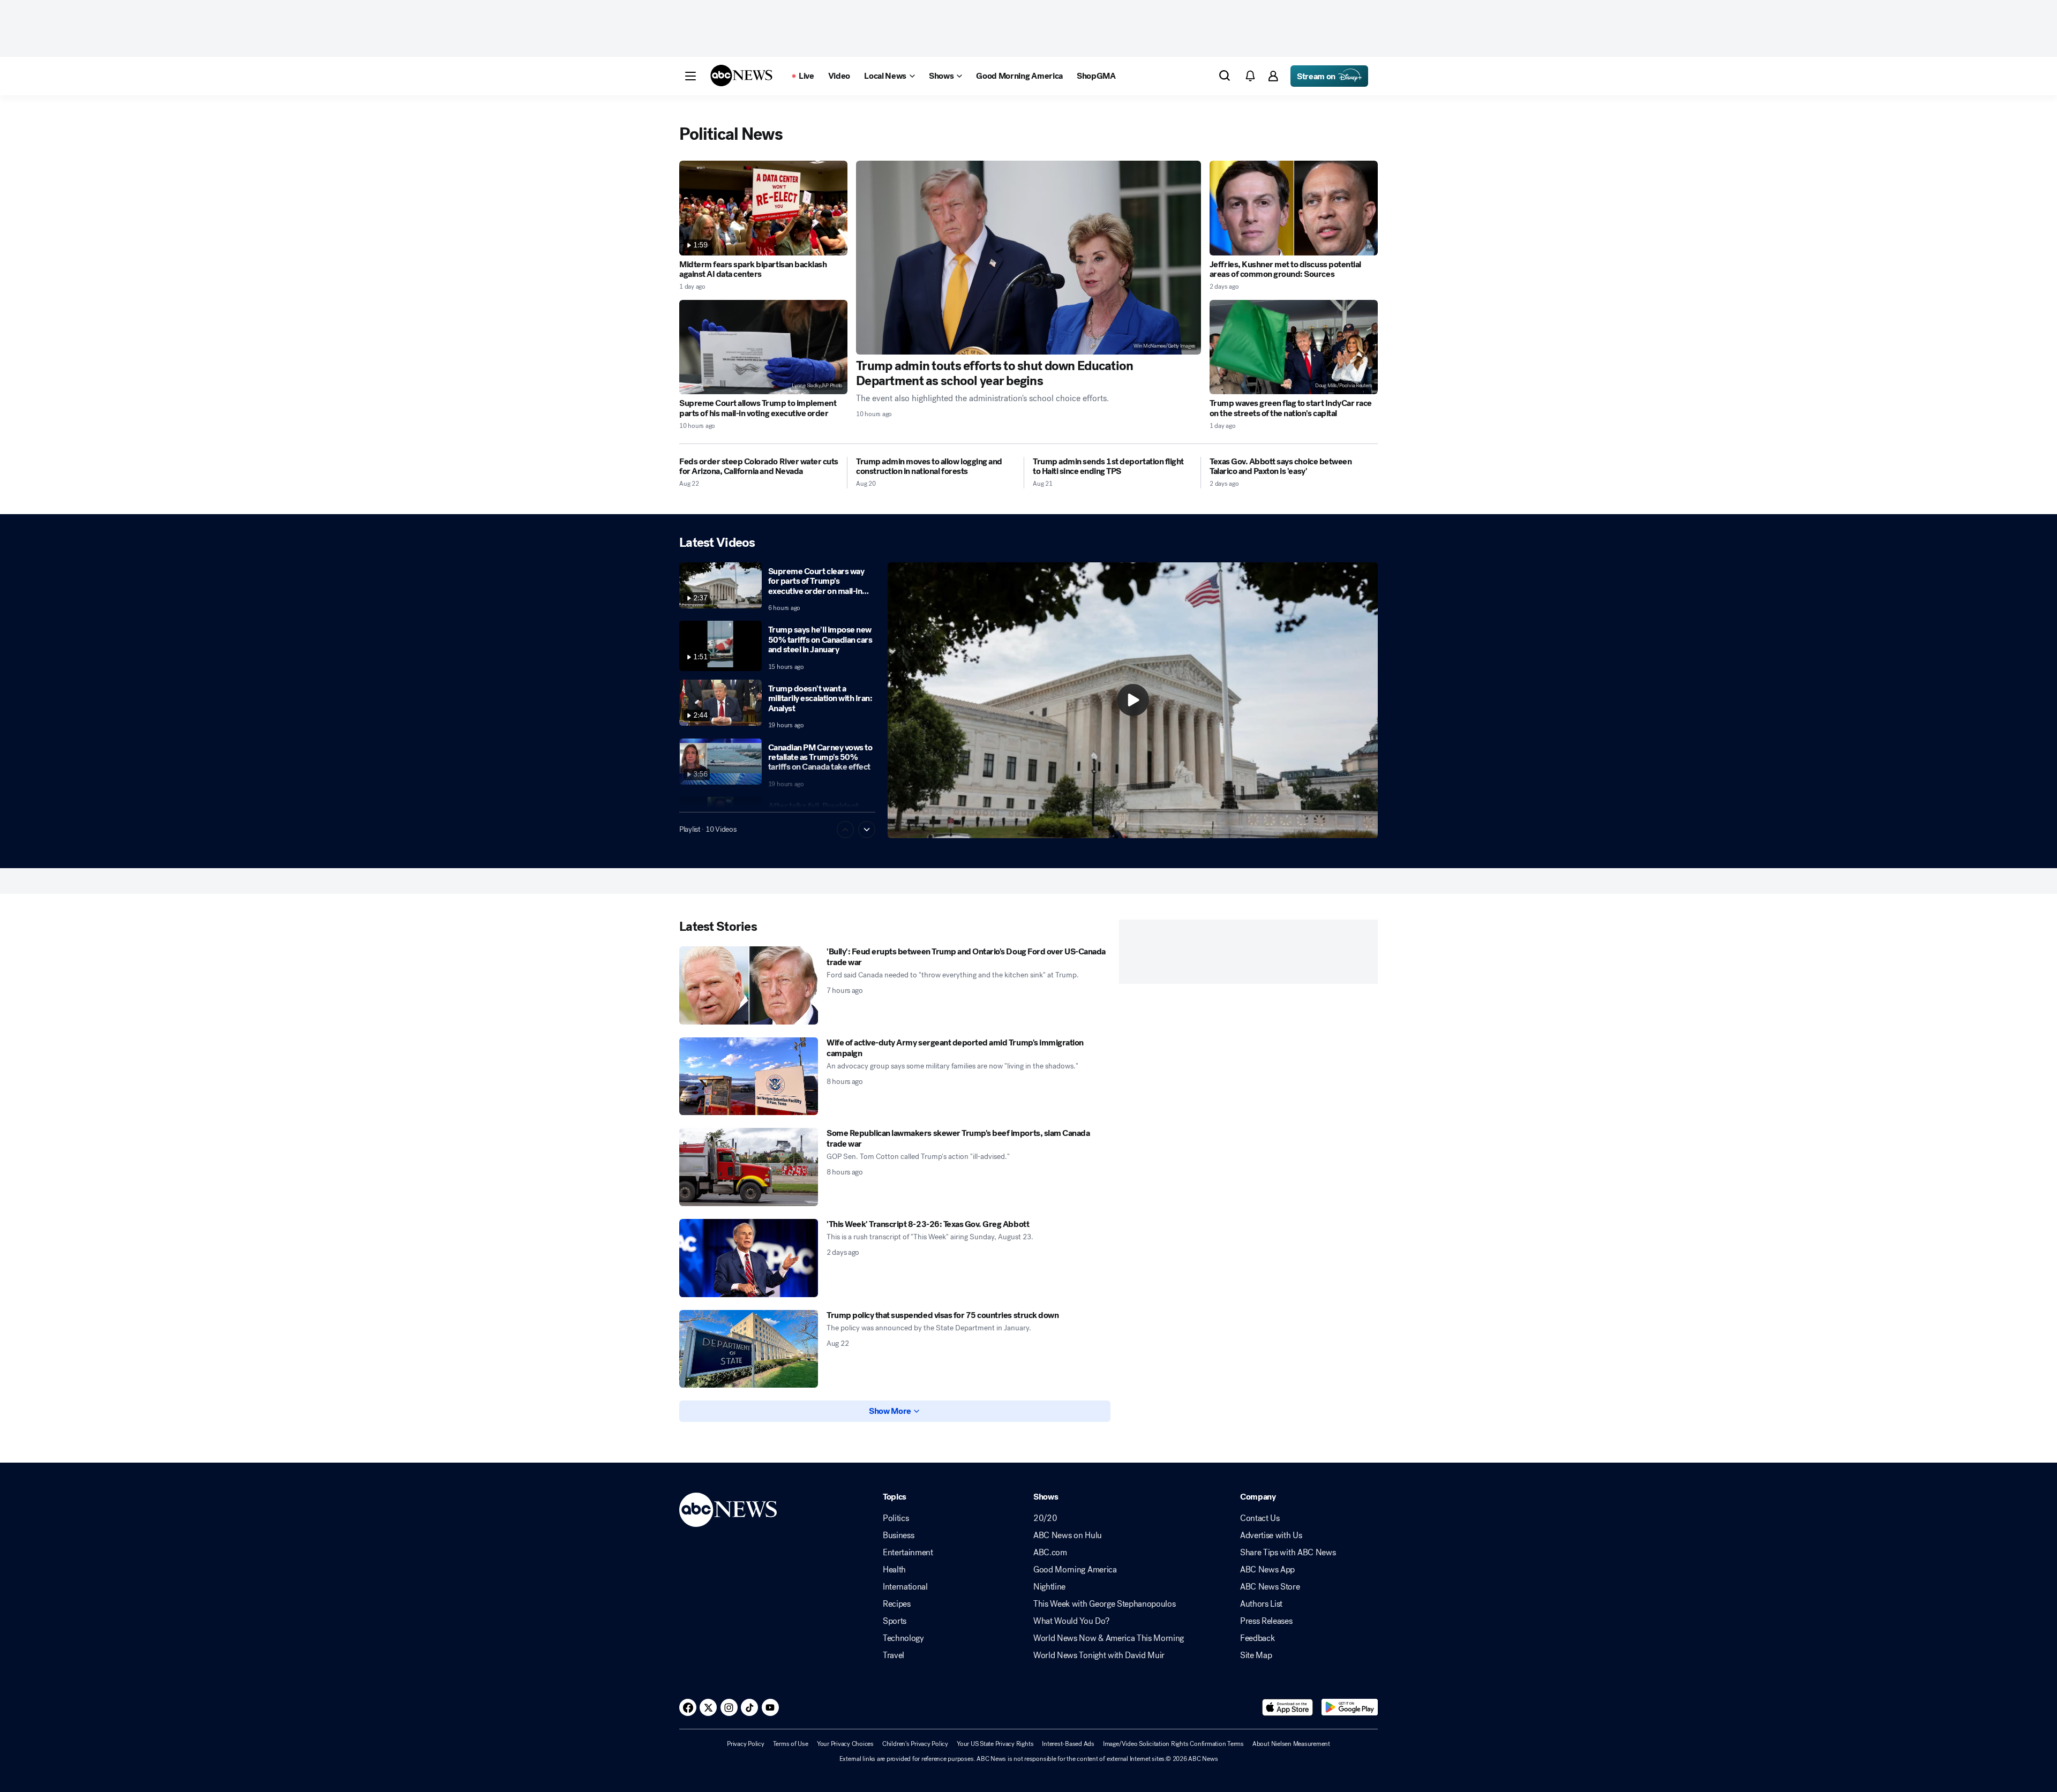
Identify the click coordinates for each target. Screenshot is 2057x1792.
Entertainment (908, 1553)
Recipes (897, 1604)
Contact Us (1260, 1518)
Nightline (1049, 1587)
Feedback (1257, 1638)
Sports (895, 1621)
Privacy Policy (746, 1744)
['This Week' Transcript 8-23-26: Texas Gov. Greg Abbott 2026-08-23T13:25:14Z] (749, 1258)
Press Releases (1266, 1621)
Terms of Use (791, 1744)
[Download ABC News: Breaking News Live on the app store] (1288, 1707)
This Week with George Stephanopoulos (1104, 1604)
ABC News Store (1270, 1587)
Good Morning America (1075, 1570)
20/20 (1045, 1518)
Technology (903, 1638)
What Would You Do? (1071, 1621)
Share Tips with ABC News (1288, 1553)
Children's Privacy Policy (915, 1744)
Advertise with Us (1271, 1535)
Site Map (1256, 1655)
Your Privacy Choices (845, 1744)
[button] (690, 76)
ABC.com (1050, 1553)
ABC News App (1267, 1570)
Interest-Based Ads (1068, 1744)
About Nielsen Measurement (1291, 1744)
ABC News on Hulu (1068, 1535)
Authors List (1261, 1604)
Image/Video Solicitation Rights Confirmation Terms (1173, 1744)
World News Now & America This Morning (1109, 1638)
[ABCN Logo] (741, 76)
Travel (894, 1655)
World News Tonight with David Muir (1099, 1655)
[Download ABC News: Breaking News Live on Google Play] (1350, 1707)
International (905, 1587)
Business (898, 1535)
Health (894, 1570)
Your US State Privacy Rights (995, 1744)
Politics (896, 1518)
